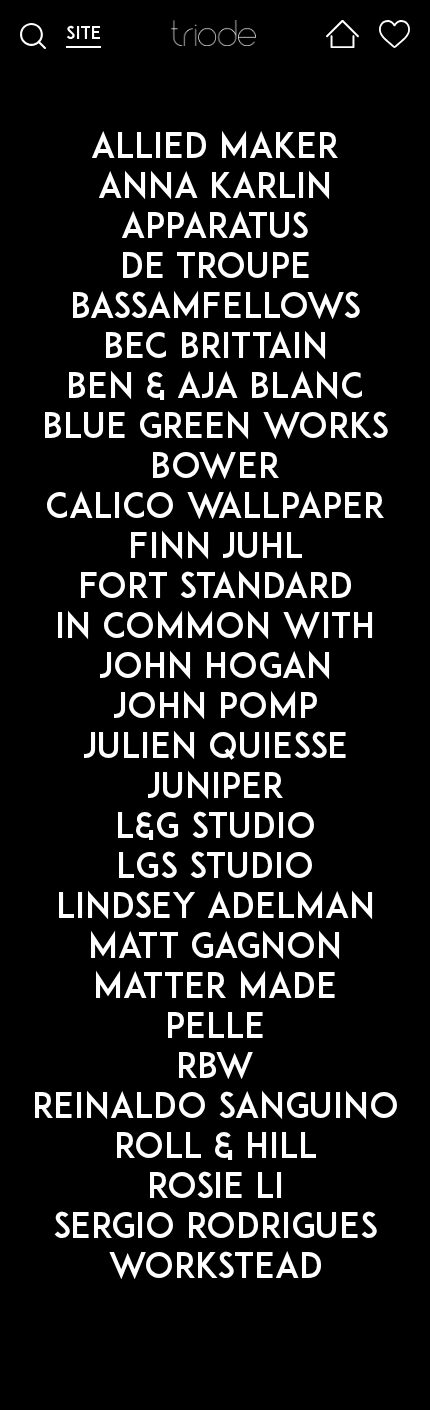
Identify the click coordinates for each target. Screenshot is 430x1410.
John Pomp (215, 709)
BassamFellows (215, 309)
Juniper (215, 789)
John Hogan (215, 669)
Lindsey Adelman (215, 909)
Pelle (215, 1029)
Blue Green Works (215, 429)
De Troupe (215, 269)
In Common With (215, 629)
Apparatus (215, 229)
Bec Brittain (215, 349)
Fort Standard (215, 589)
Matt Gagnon (215, 949)
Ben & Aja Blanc (215, 389)
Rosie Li (215, 1189)
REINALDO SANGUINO (215, 1109)
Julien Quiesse (215, 749)
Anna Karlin (215, 189)
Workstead (215, 1269)
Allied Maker (215, 149)
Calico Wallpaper (215, 509)
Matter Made (215, 989)
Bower (215, 469)
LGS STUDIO (215, 869)
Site (83, 34)
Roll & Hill (215, 1149)
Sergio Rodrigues (215, 1229)
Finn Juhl (215, 549)
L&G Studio (215, 829)
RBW (215, 1069)
